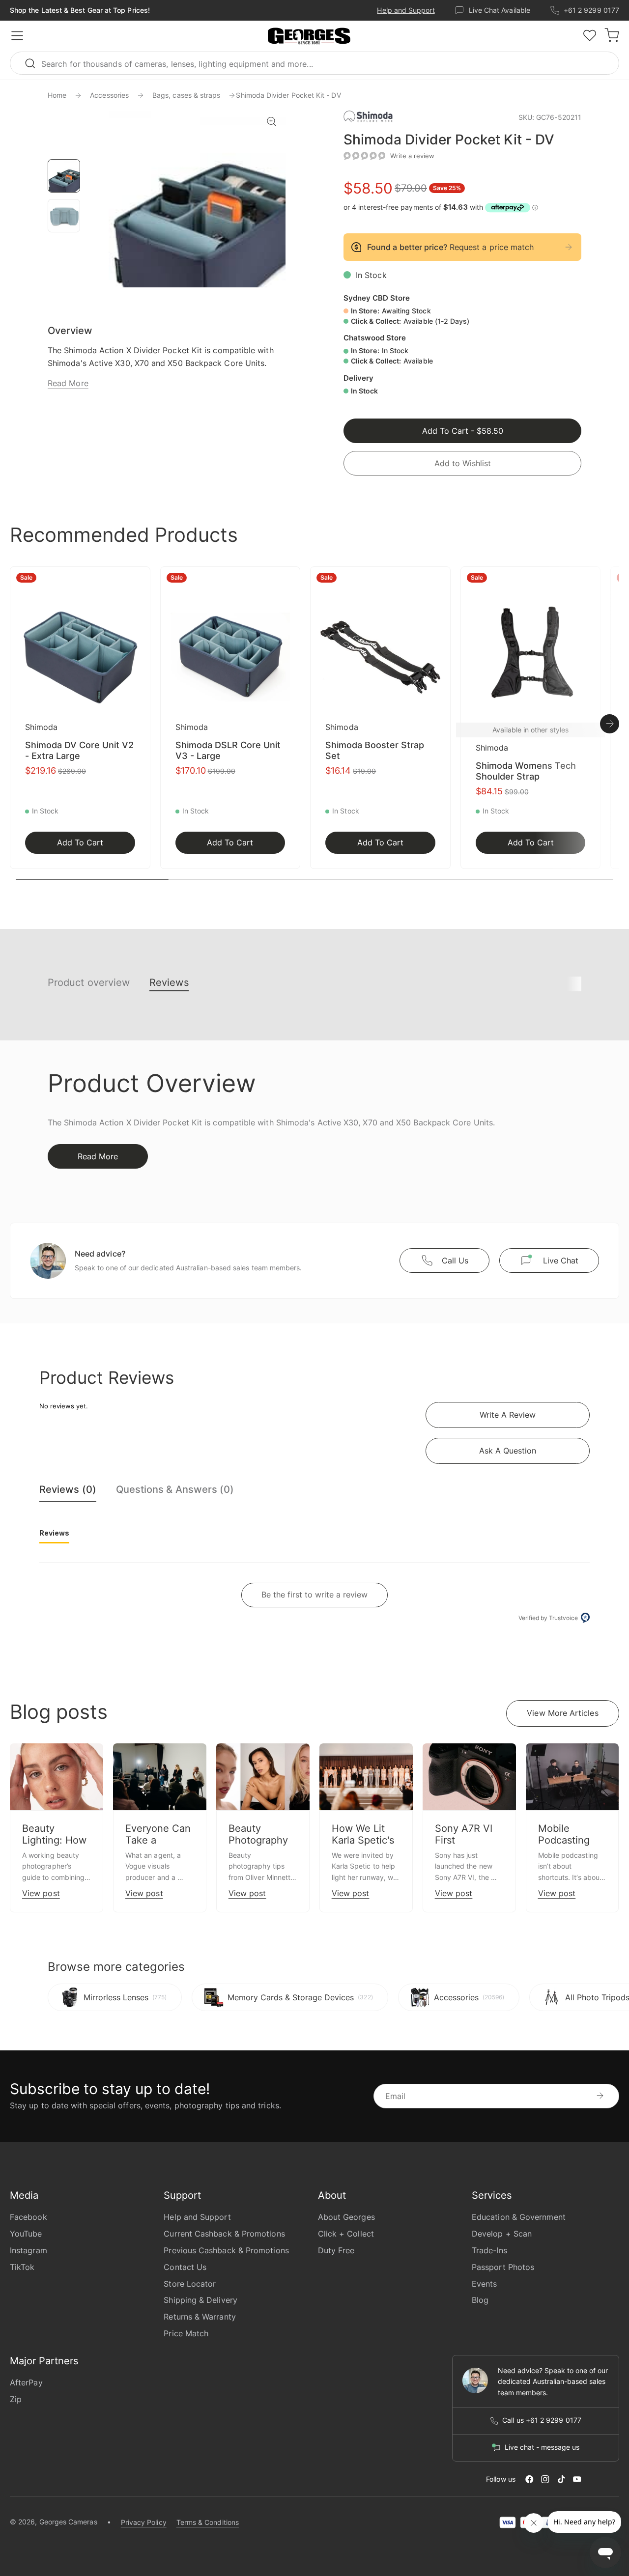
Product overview (89, 982)
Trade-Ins (489, 2250)
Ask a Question (508, 1451)
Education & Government (519, 2217)
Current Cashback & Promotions (224, 2234)
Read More (68, 383)
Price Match (186, 2333)
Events (484, 2284)
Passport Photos (503, 2267)
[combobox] (314, 63)
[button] (309, 36)
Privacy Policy (144, 2522)
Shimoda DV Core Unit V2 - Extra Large (79, 750)
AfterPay (26, 2382)
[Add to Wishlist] (140, 580)
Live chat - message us (542, 2447)
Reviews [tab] (54, 1533)
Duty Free (336, 2250)
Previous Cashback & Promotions (226, 2250)
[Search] (34, 63)
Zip (16, 2399)
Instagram (29, 2250)
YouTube (26, 2234)
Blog (480, 2300)
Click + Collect (346, 2234)
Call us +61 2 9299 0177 (542, 2420)
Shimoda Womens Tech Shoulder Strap (526, 771)
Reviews (169, 982)
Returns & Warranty (200, 2317)
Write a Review (508, 1415)
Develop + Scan (502, 2234)
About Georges (346, 2217)
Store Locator (190, 2284)
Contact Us (185, 2267)
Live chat (561, 1260)
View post (41, 1893)
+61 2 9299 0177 (591, 10)
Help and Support (406, 10)
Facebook (29, 2217)
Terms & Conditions (208, 2522)
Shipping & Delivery (200, 2300)
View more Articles (562, 1713)
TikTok (22, 2267)
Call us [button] (455, 1260)
